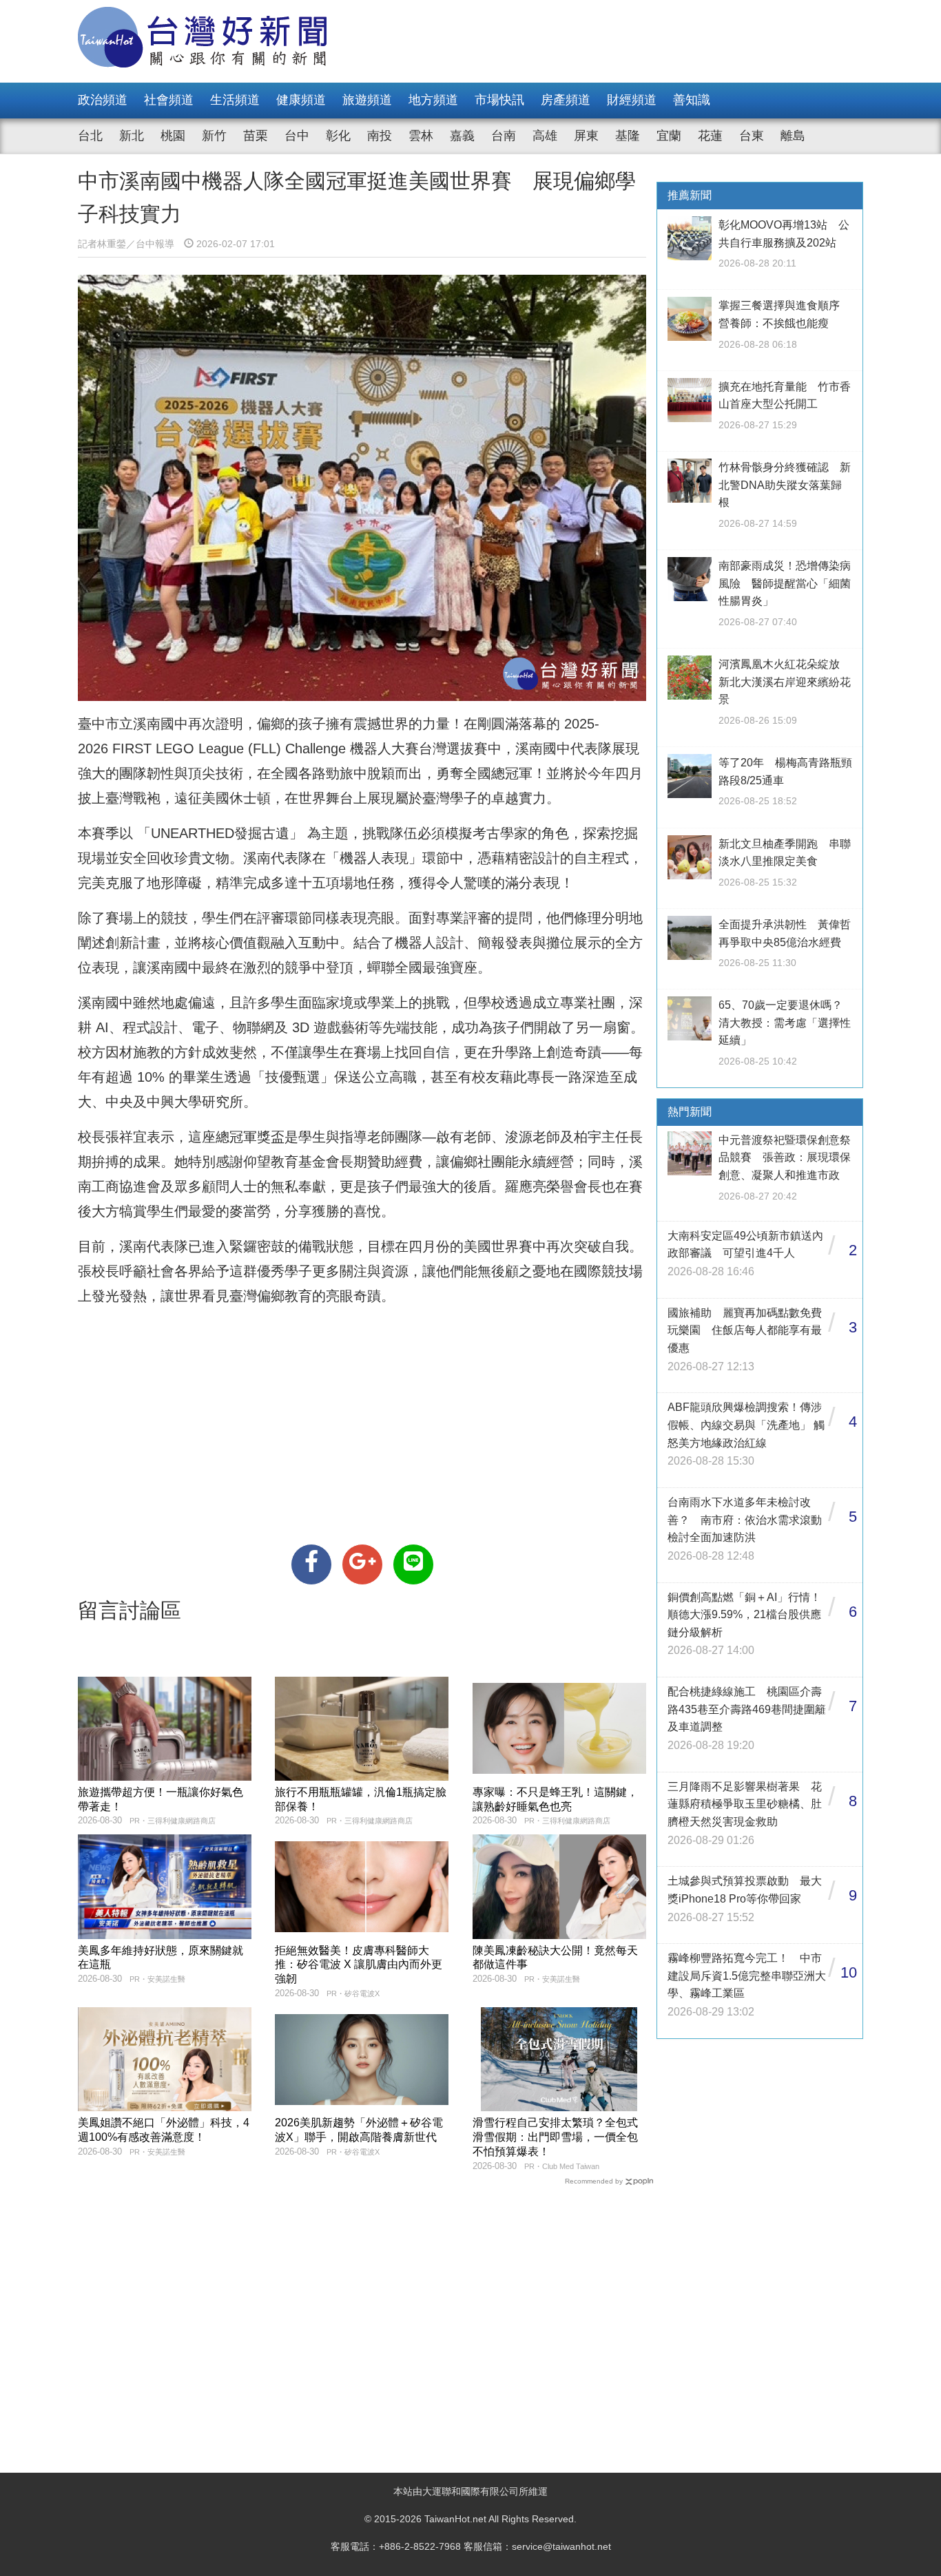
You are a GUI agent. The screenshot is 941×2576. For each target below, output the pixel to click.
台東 (752, 136)
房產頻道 (566, 100)
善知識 (692, 100)
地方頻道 (433, 100)
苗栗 (256, 136)
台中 (297, 136)
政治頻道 (103, 100)
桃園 (173, 136)
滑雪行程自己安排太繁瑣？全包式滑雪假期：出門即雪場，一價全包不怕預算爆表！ (555, 2137)
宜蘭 (669, 136)
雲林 (421, 136)
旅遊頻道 (367, 100)
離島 (793, 136)
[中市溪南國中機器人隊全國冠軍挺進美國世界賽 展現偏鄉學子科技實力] (311, 1564)
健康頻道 (301, 100)
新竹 (214, 136)
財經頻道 (632, 100)
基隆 (628, 136)
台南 (504, 136)
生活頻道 (235, 100)
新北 (132, 136)
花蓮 (710, 136)
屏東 (586, 136)
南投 (380, 136)
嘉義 (462, 136)
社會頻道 (169, 100)
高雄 (545, 136)
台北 (90, 136)
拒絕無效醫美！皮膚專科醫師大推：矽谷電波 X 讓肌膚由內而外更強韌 (359, 1965)
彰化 (338, 136)
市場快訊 (499, 100)
